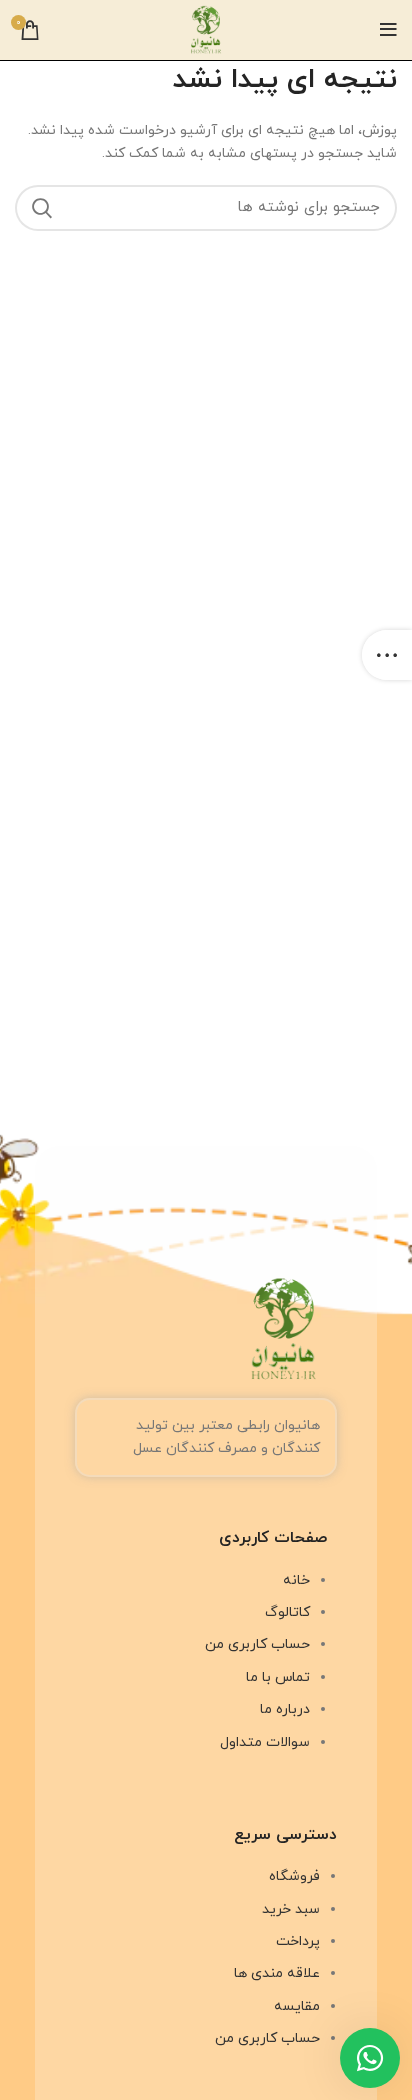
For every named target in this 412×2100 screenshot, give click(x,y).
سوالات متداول (265, 1742)
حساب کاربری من (257, 1644)
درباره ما (285, 1709)
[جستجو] (42, 208)
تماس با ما (278, 1677)
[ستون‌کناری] (387, 655)
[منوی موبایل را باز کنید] (388, 30)
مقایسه (297, 2006)
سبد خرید (291, 1909)
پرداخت (298, 1941)
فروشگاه (294, 1876)
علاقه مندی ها (277, 1973)
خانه (296, 1580)
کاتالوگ (287, 1612)
